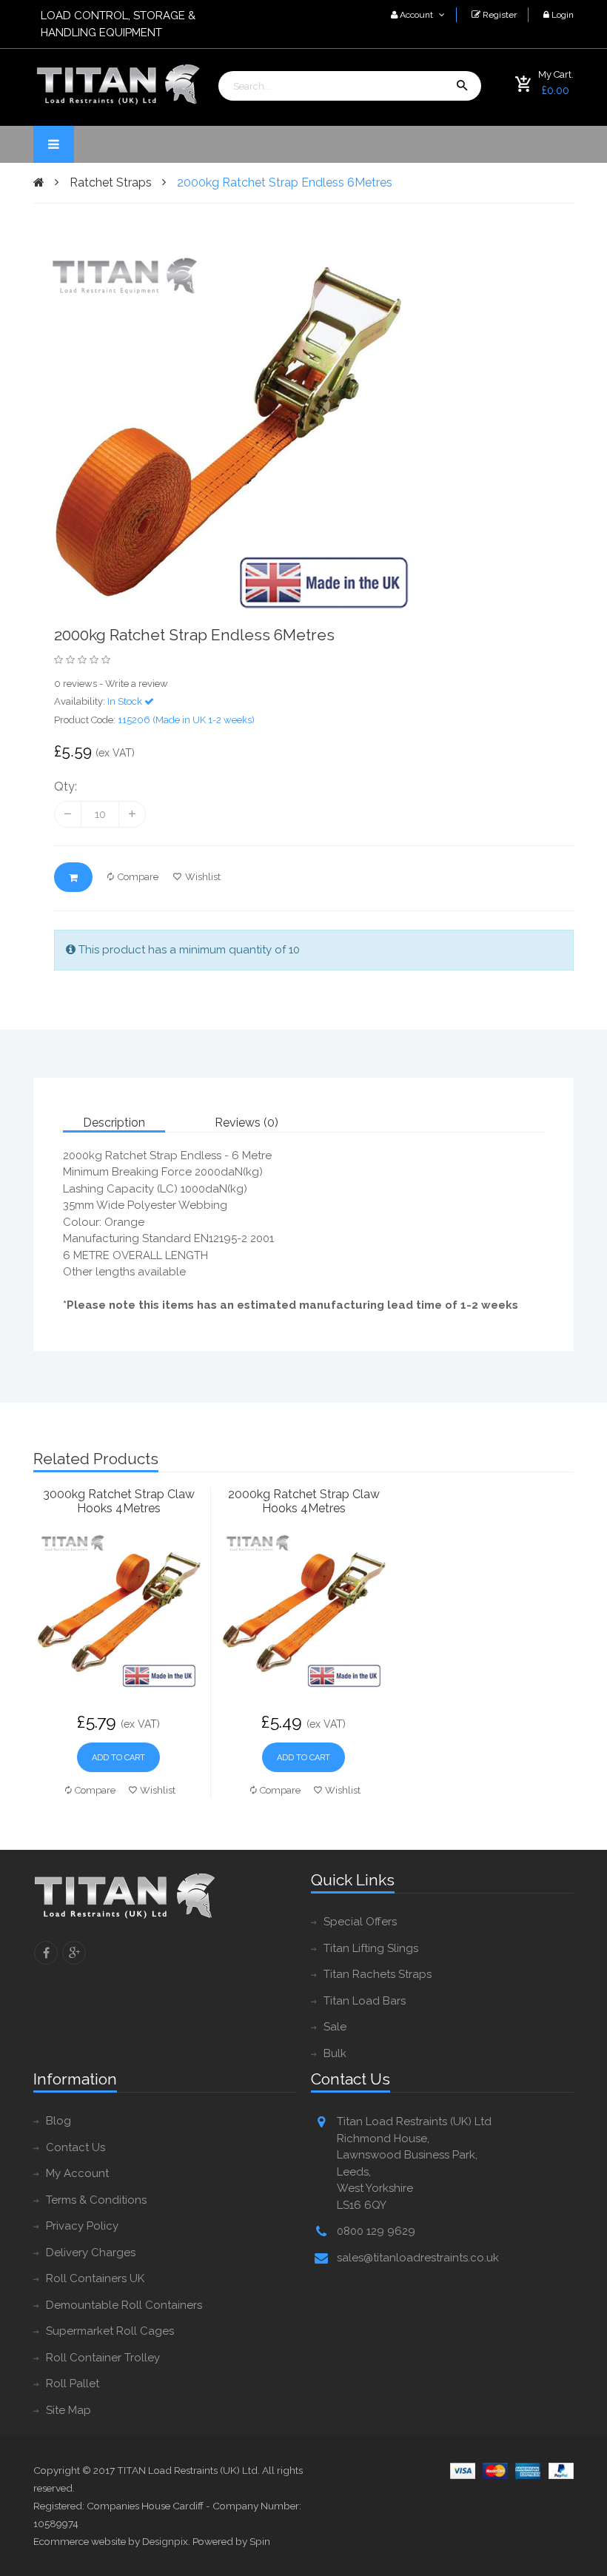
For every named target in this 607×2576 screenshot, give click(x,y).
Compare (138, 877)
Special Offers (360, 1922)
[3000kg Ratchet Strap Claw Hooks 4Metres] (118, 1611)
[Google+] (74, 1953)
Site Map (68, 2410)
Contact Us (76, 2147)
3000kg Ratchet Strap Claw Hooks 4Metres (119, 1501)
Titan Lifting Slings (371, 1948)
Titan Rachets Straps (378, 1974)
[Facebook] (46, 1953)
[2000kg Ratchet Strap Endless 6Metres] (257, 433)
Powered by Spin (231, 2541)
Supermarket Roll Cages (110, 2331)
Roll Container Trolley (103, 2358)
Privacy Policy (82, 2226)
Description (114, 1123)
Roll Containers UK (95, 2278)
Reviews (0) (247, 1123)
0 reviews (76, 684)
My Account (77, 2173)
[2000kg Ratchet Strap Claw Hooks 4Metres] (303, 1611)
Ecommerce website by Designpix (111, 2541)
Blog (58, 2121)
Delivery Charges (91, 2253)
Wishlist (203, 877)
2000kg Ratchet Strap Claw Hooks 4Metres (304, 1501)
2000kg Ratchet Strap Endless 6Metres (285, 182)
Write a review (137, 684)
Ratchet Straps (111, 182)
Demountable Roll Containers (124, 2305)
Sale (335, 2027)
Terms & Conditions (96, 2200)
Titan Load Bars (365, 2001)
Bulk (335, 2053)
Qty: (66, 786)
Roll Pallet (73, 2384)
